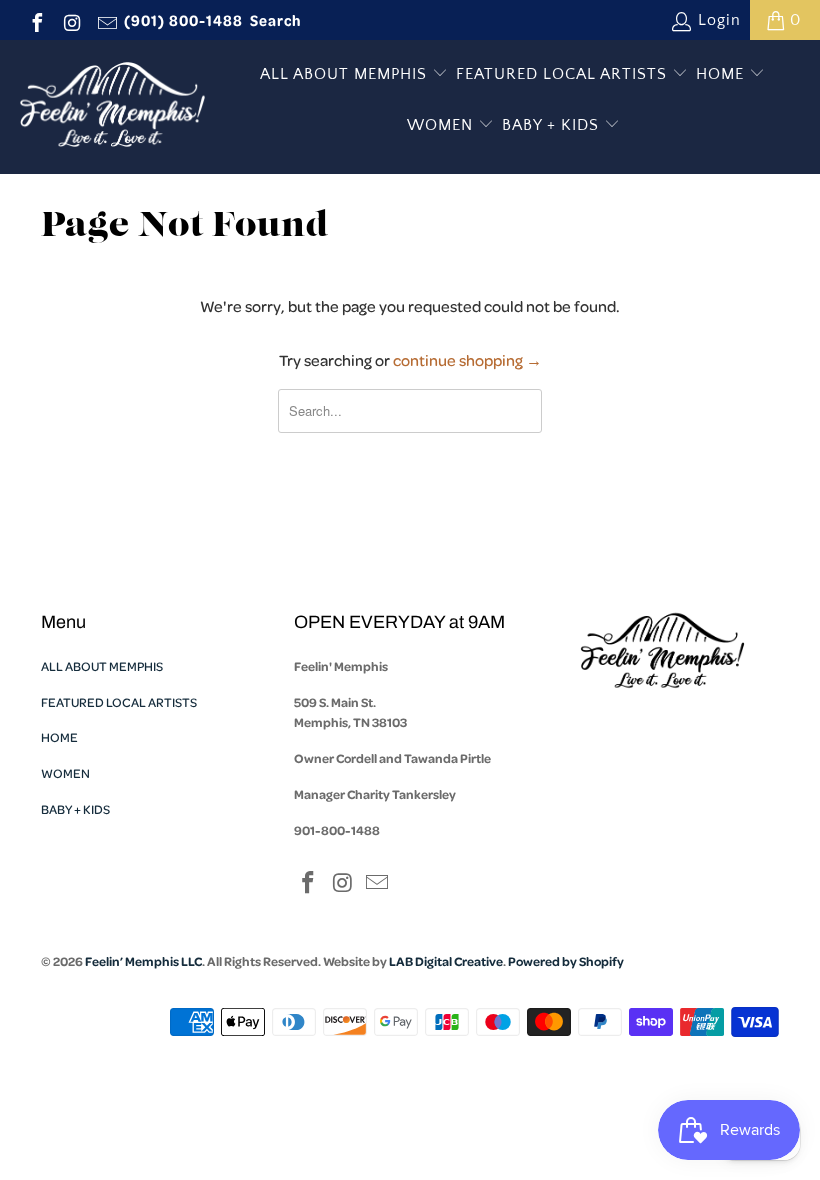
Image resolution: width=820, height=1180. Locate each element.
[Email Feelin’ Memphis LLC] (106, 20)
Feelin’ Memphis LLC (143, 961)
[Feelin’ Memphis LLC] (112, 107)
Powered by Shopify (566, 961)
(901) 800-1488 (183, 20)
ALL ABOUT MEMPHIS (346, 74)
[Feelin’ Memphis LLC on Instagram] (71, 20)
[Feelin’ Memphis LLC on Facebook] (36, 20)
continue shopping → (467, 360)
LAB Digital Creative (446, 961)
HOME (722, 74)
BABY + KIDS (553, 125)
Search (276, 20)
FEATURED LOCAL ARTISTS (564, 74)
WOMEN (442, 125)
